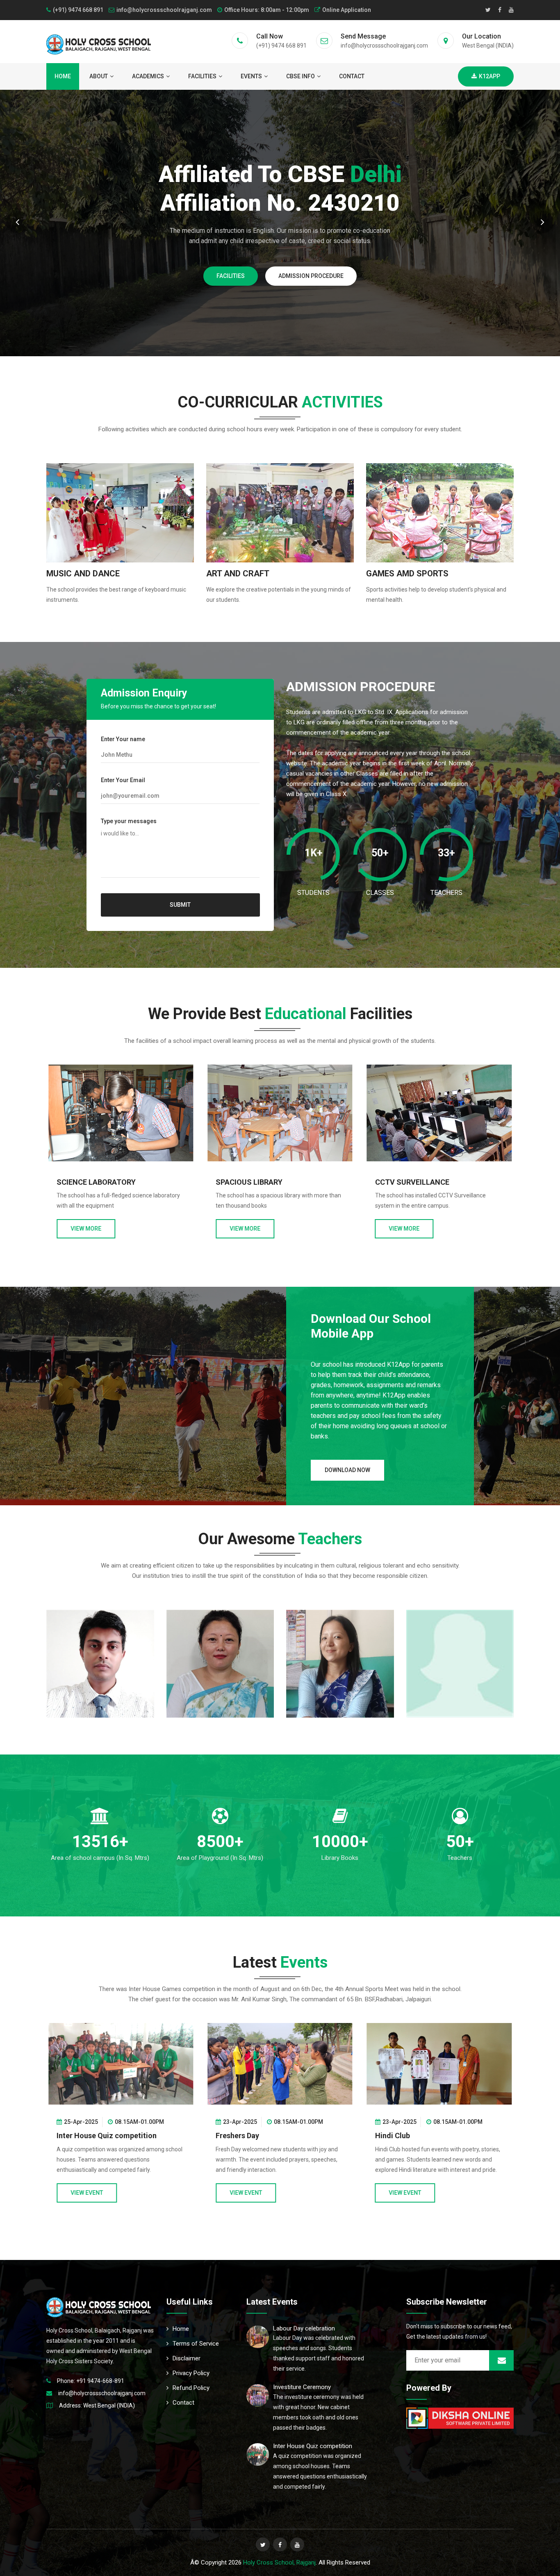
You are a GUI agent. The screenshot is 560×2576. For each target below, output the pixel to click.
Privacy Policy (191, 2373)
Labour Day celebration (304, 2328)
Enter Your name (123, 739)
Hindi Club (233, 2136)
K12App (489, 76)
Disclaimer (187, 2358)
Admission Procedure (188, 295)
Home (63, 76)
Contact (352, 76)
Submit (180, 905)
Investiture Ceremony (302, 2387)
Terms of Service (196, 2344)
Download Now (347, 1470)
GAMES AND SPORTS (411, 1183)
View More (86, 1229)
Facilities (202, 76)
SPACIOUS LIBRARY (90, 1182)
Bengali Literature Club (414, 2136)
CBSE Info (300, 76)
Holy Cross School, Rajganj (279, 2562)
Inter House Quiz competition (313, 2446)
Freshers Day (78, 2136)
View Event (87, 2193)
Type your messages (129, 821)
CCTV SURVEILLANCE (253, 1182)
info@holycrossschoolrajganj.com (164, 10)
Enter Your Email (123, 780)
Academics (148, 76)
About (99, 76)
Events (251, 76)
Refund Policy (191, 2388)
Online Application (347, 10)
